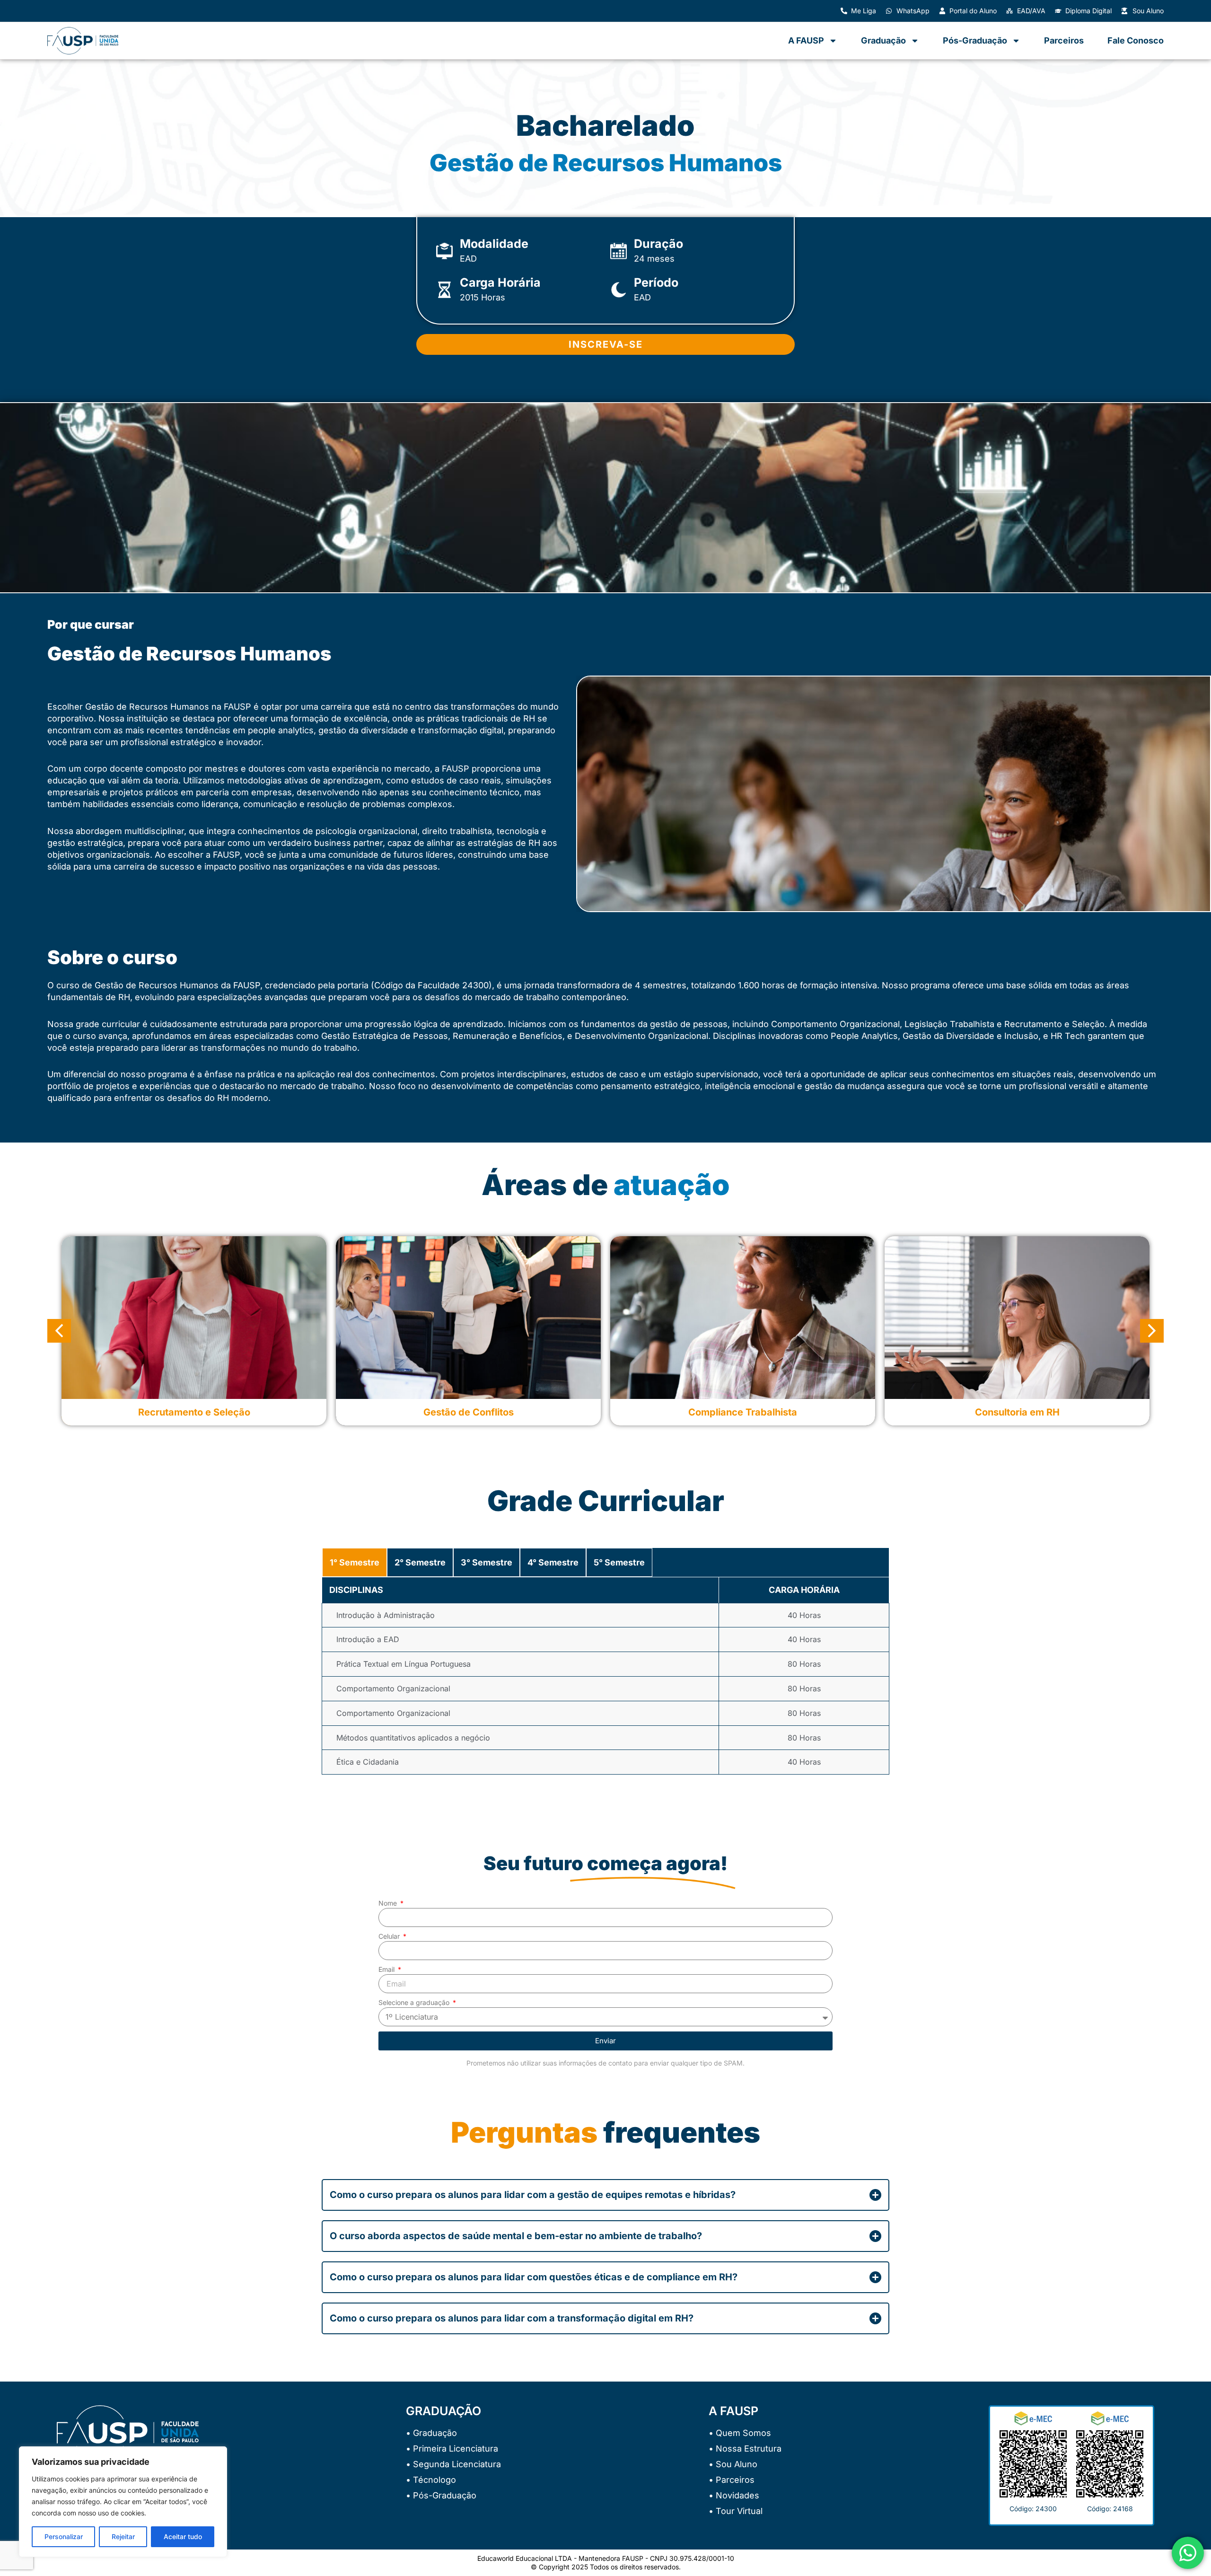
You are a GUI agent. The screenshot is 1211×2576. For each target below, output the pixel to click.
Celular (390, 1936)
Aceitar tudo (183, 2536)
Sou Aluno (1148, 11)
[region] (123, 2502)
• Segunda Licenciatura (453, 2464)
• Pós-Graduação (441, 2495)
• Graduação (431, 2433)
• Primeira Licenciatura (452, 2449)
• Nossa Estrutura (745, 2449)
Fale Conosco (1136, 40)
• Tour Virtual (736, 2511)
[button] (59, 1331)
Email (387, 1969)
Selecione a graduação (415, 2002)
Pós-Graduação (975, 40)
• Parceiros (732, 2480)
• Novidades (734, 2495)
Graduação (883, 40)
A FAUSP (806, 40)
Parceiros (1064, 40)
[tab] (355, 1563)
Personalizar (64, 2536)
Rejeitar (123, 2536)
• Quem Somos (740, 2433)
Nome (389, 1903)
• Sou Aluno (733, 2464)
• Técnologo (431, 2480)
